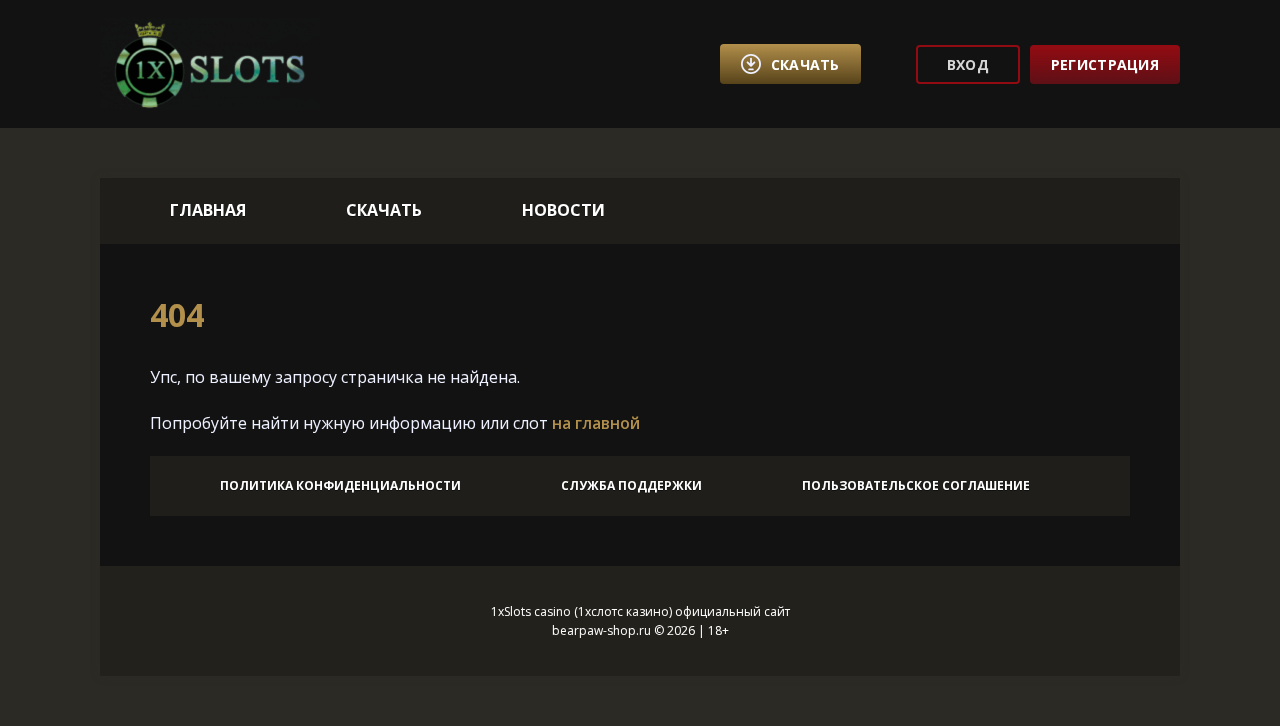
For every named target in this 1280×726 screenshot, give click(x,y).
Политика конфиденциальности (340, 485)
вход (968, 64)
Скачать (384, 210)
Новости (563, 210)
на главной (596, 423)
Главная (208, 210)
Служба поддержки (631, 485)
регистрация (1105, 64)
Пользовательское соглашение (916, 485)
